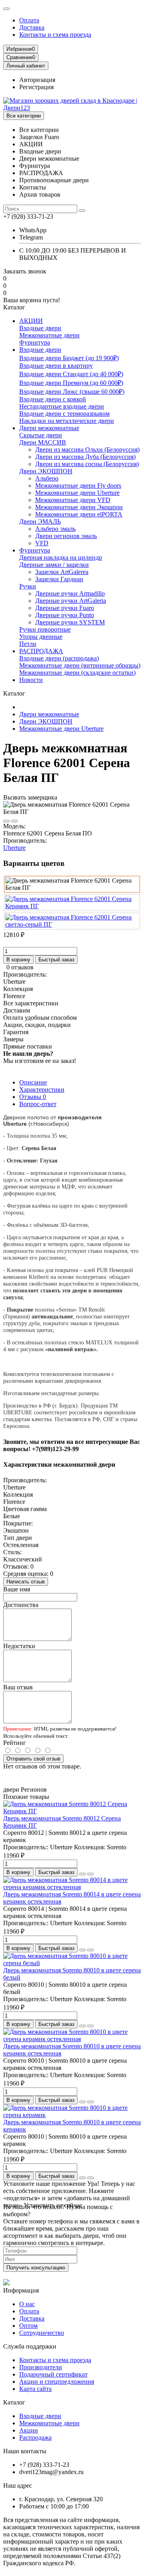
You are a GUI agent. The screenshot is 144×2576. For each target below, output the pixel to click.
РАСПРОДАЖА (41, 651)
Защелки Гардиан (59, 579)
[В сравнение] (14, 821)
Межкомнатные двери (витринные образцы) (80, 665)
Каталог (14, 2402)
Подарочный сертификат (53, 2374)
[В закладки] (6, 821)
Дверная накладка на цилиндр (61, 557)
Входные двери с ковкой (53, 399)
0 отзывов (20, 967)
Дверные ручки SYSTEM (70, 622)
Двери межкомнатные (49, 428)
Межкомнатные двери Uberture (77, 493)
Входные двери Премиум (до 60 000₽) (71, 383)
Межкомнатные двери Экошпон (79, 507)
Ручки (28, 586)
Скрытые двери (41, 435)
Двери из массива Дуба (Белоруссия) (85, 457)
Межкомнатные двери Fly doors (78, 485)
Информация (21, 2290)
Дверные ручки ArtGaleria (71, 601)
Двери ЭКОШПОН (46, 471)
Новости (31, 680)
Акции (29, 2430)
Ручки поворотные (45, 629)
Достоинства (21, 1605)
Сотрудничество (42, 2333)
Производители (41, 2367)
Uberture (14, 848)
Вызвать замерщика (30, 797)
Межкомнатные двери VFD (73, 500)
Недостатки (19, 1646)
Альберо (47, 478)
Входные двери (40, 328)
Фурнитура (35, 342)
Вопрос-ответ (38, 1104)
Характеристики (42, 1090)
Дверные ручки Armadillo (70, 593)
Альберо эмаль (55, 529)
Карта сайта (35, 2389)
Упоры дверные (41, 637)
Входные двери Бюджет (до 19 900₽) (69, 358)
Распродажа (35, 2437)
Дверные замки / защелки (54, 565)
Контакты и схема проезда (55, 35)
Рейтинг (15, 1743)
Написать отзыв (26, 1582)
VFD (42, 543)
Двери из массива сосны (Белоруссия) (87, 464)
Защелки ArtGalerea (62, 572)
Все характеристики (31, 1003)
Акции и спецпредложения (57, 2382)
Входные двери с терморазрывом (64, 414)
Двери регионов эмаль (66, 536)
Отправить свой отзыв (33, 1759)
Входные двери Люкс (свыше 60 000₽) (72, 392)
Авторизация (37, 80)
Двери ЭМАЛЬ (40, 521)
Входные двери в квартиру (56, 366)
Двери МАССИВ (43, 442)
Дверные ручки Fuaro (65, 608)
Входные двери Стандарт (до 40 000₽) (71, 374)
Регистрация (36, 87)
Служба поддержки (30, 2346)
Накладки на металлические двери (67, 421)
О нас (27, 2304)
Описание (33, 1082)
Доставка (32, 27)
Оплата (29, 20)
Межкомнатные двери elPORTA (79, 514)
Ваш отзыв (18, 1687)
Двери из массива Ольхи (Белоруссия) (87, 450)
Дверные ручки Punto (65, 615)
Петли (28, 644)
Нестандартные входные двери (62, 406)
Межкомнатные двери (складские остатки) (77, 673)
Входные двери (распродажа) (59, 658)
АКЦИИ (31, 321)
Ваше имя (17, 1589)
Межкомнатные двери (49, 335)
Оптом (28, 2326)
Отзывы (33, 1097)
